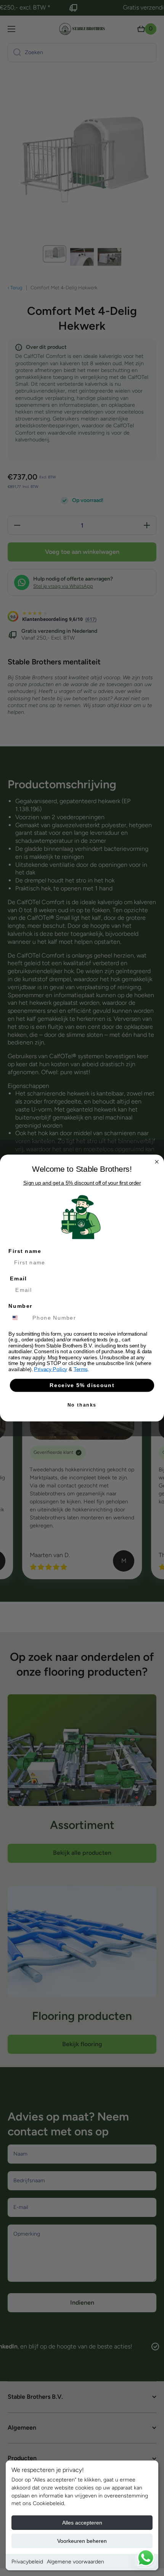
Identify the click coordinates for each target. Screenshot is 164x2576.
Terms (81, 1369)
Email (18, 1279)
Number (20, 1306)
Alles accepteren (82, 2523)
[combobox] (19, 1318)
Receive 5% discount (82, 1385)
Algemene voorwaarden (76, 2562)
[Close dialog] (157, 1162)
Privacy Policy (51, 1369)
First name (25, 1251)
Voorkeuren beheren (82, 2541)
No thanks (82, 1405)
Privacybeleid (27, 2562)
